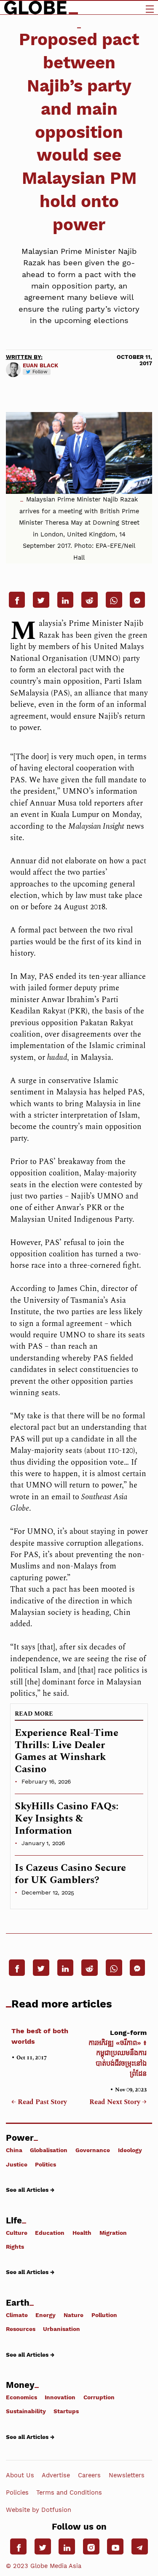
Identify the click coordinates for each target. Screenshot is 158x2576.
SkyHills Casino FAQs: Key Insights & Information (67, 1819)
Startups (66, 2411)
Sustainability (26, 2411)
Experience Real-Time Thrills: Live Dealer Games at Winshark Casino (67, 1751)
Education (50, 2232)
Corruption (99, 2397)
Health (82, 2232)
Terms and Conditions (69, 2492)
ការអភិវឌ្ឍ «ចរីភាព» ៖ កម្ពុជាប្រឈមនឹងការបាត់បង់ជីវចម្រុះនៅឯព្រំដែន (117, 2053)
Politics (46, 2164)
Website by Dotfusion (39, 2510)
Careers (89, 2475)
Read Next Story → (118, 2102)
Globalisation (49, 2150)
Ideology (130, 2150)
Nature (74, 2315)
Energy (46, 2315)
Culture (17, 2232)
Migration (113, 2232)
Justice (17, 2164)
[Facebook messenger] (137, 600)
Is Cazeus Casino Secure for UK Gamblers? (70, 1874)
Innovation (60, 2397)
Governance (93, 2150)
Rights (15, 2247)
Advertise (56, 2475)
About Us (20, 2475)
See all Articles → (30, 2190)
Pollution (104, 2315)
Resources (21, 2329)
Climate (17, 2315)
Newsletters (127, 2475)
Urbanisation (62, 2329)
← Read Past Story (39, 2102)
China (14, 2150)
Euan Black (40, 365)
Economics (21, 2397)
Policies (17, 2492)
